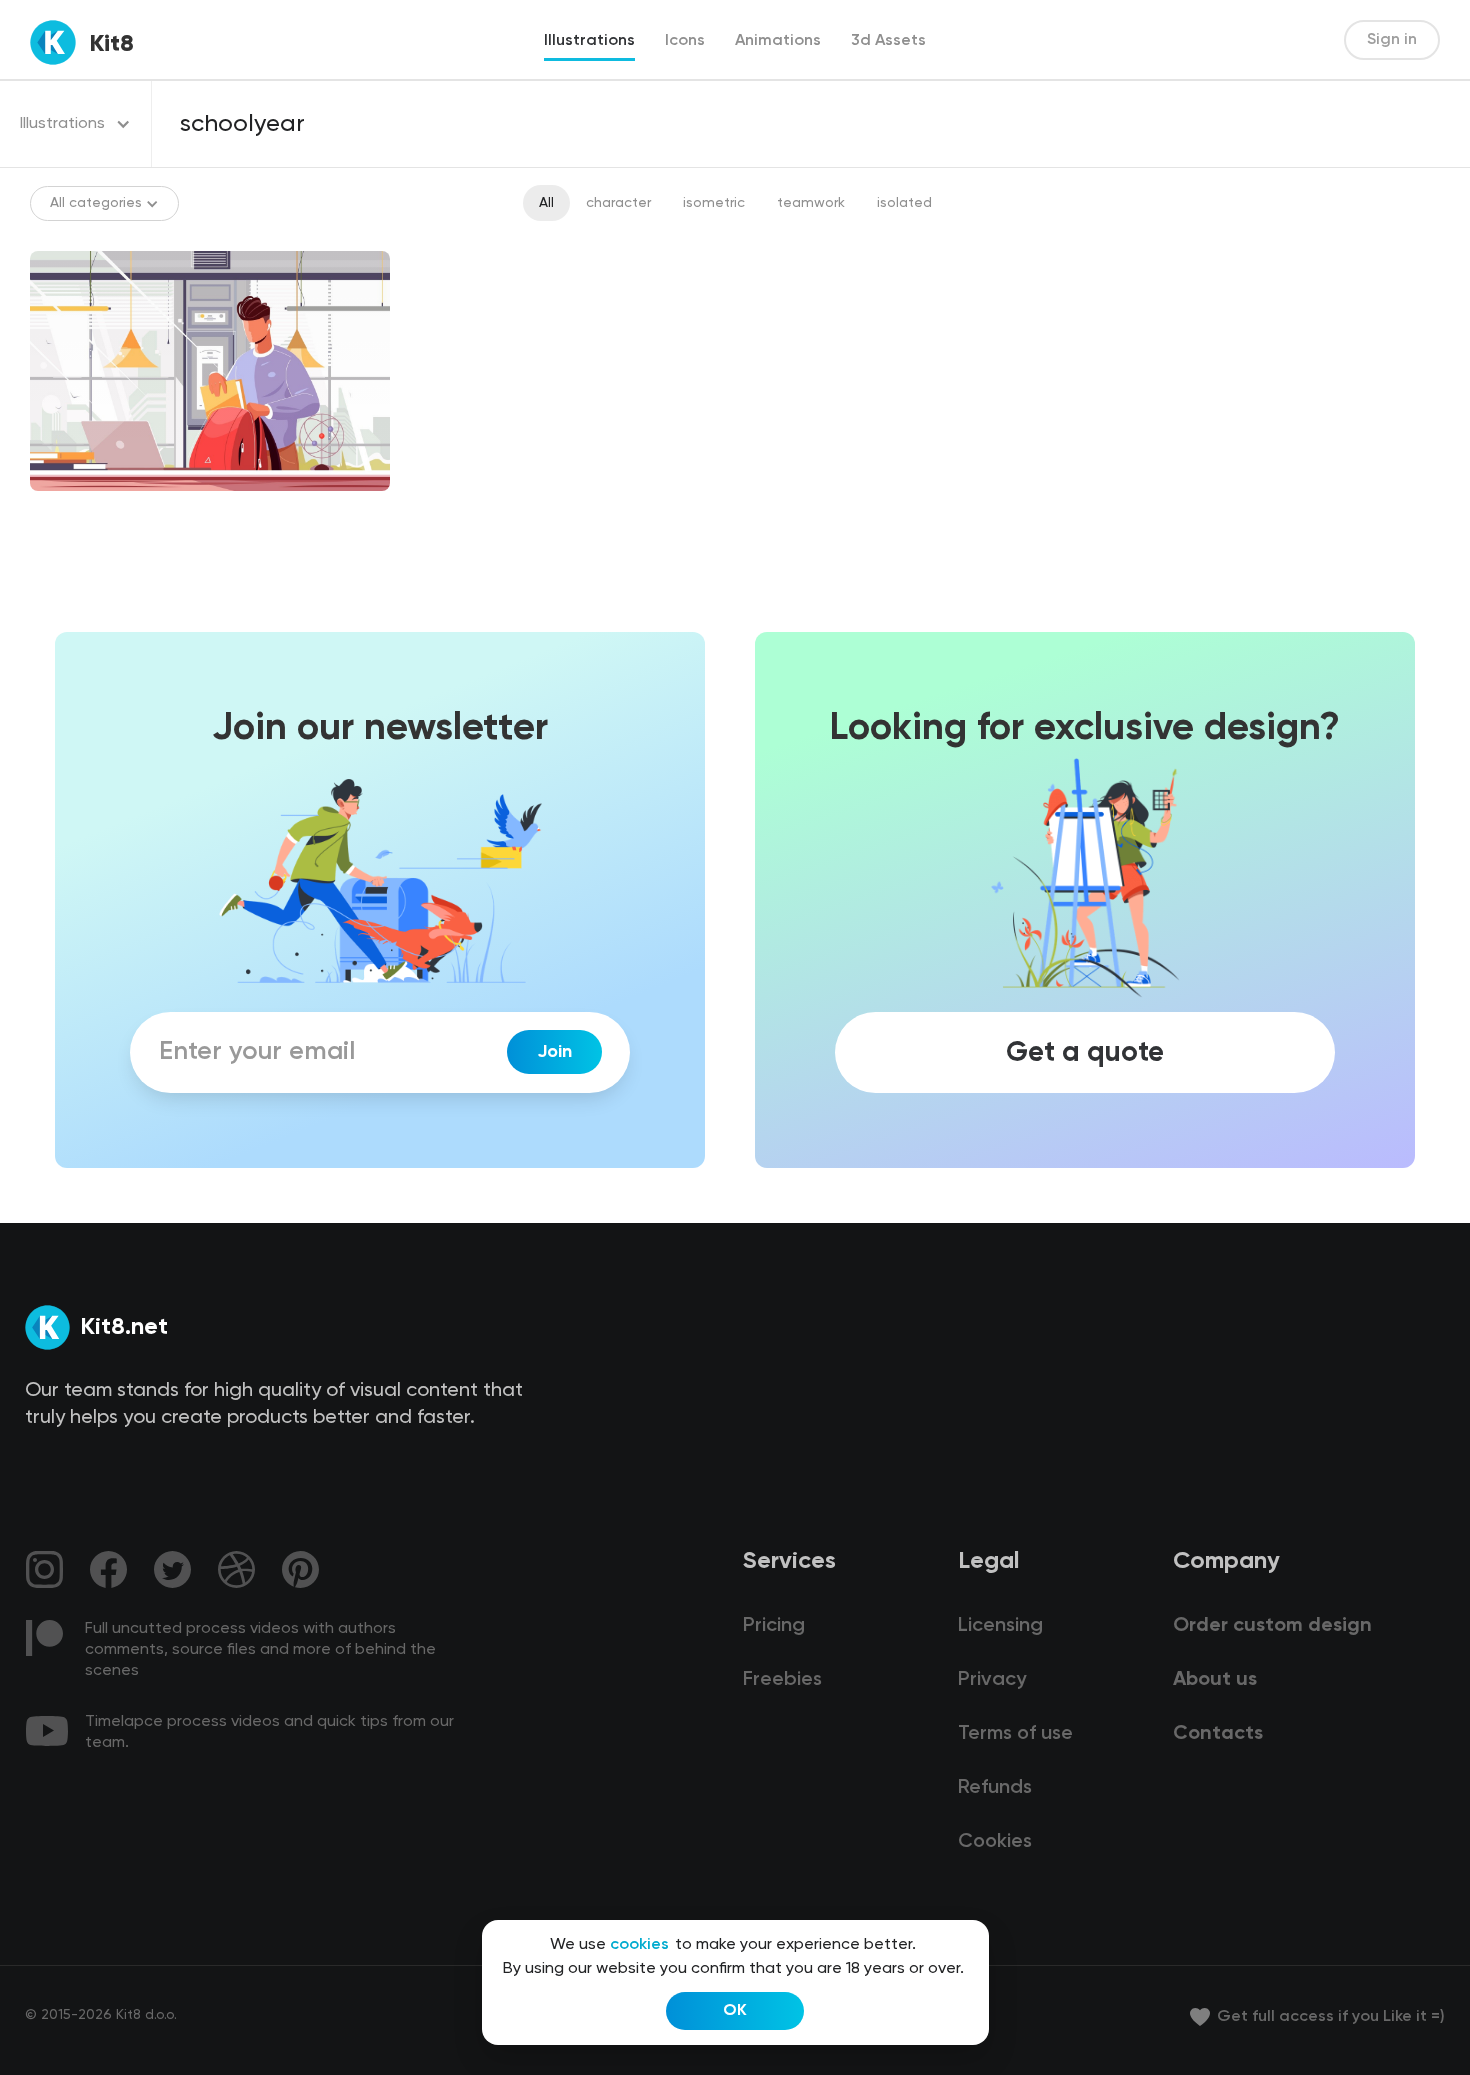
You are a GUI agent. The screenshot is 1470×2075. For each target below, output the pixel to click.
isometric (714, 203)
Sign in (1392, 40)
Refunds (995, 1788)
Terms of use (1015, 1734)
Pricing (774, 1626)
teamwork (811, 203)
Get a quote (1085, 1052)
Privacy (992, 1680)
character (618, 203)
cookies (639, 1945)
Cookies (995, 1842)
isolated (904, 203)
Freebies (782, 1680)
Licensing (1000, 1626)
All (546, 203)
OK (735, 2011)
